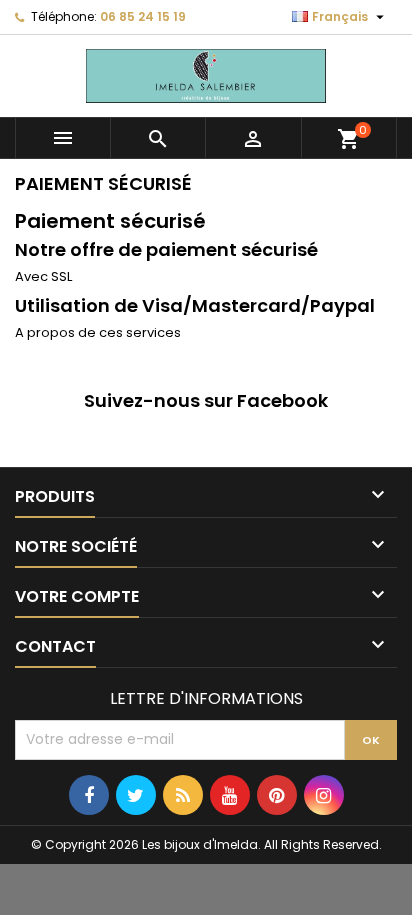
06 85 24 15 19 (143, 16)
